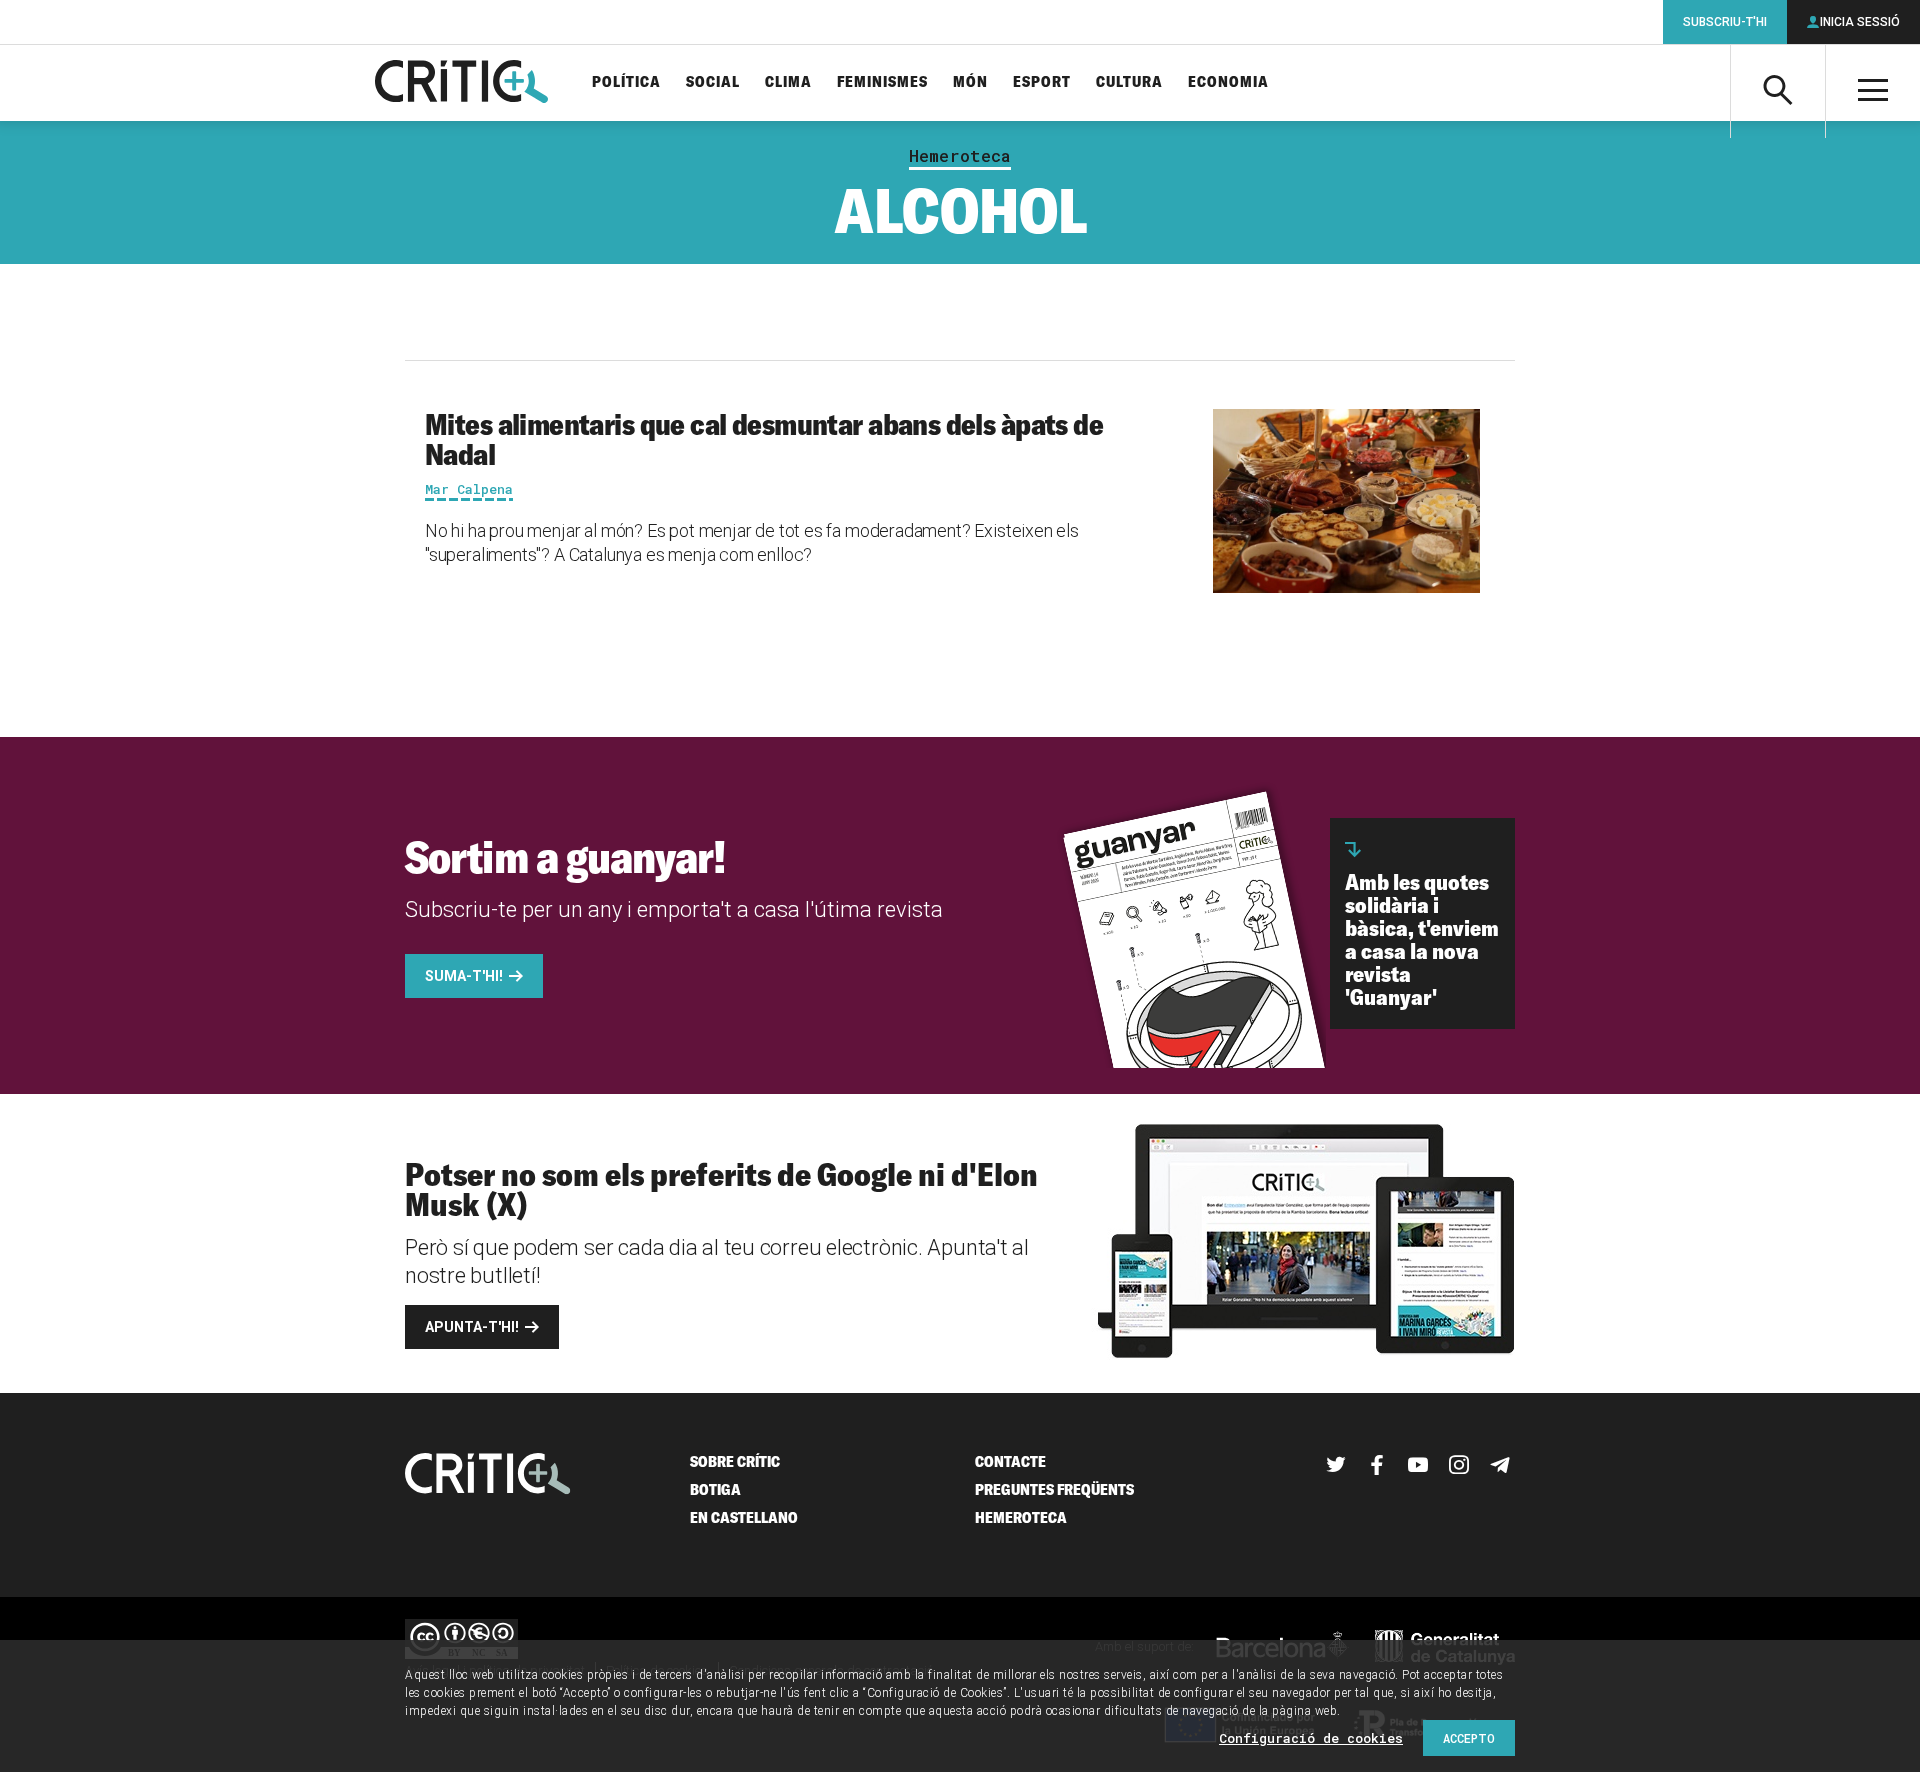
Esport (1042, 82)
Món (970, 82)
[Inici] (488, 1475)
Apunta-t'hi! (472, 1327)
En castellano (744, 1517)
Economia (1228, 82)
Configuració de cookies (1311, 1738)
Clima (788, 82)
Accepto (1469, 1738)
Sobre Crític (735, 1461)
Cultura (1129, 82)
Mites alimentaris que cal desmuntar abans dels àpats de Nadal (764, 439)
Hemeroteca (960, 156)
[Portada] (461, 83)
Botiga (715, 1489)
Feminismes (882, 82)
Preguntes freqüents (1054, 1489)
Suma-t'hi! (464, 976)
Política (626, 82)
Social (713, 82)
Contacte (1010, 1461)
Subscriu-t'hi (1725, 22)
